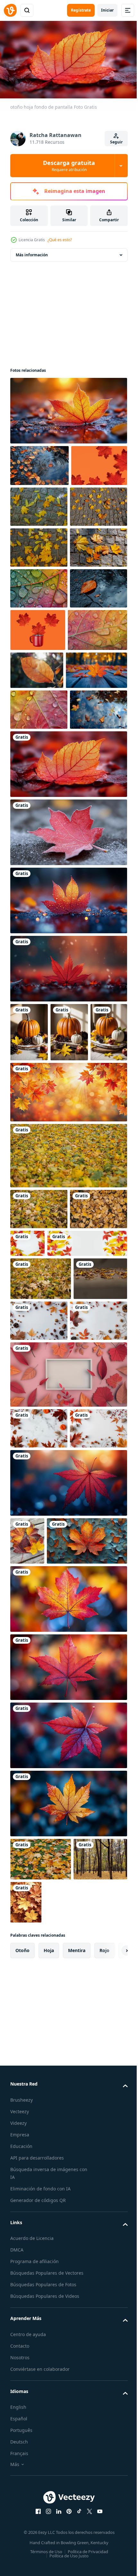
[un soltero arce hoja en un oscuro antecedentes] (68, 2239)
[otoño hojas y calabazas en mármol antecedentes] (95, 1624)
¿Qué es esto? (60, 240)
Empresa (20, 2570)
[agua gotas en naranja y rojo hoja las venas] (40, 793)
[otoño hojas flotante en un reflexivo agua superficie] (39, 913)
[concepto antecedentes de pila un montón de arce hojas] (82, 2338)
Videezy (18, 2558)
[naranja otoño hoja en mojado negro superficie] (39, 750)
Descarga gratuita (69, 166)
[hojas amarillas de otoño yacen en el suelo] (37, 1625)
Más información (32, 252)
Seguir (116, 142)
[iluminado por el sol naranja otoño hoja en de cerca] (99, 791)
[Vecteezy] (10, 10)
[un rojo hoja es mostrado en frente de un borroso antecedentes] (68, 1870)
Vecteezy (20, 2547)
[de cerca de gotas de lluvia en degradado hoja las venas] (39, 873)
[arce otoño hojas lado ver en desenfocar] (68, 1418)
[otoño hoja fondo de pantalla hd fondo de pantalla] (68, 408)
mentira (77, 2386)
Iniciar (107, 10)
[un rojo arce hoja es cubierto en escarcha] (68, 1036)
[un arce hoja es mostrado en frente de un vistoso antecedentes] (68, 2034)
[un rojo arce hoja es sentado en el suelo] (68, 1173)
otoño (22, 2386)
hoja (49, 2386)
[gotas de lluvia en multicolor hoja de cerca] (39, 709)
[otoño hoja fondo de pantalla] (68, 968)
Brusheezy (22, 2535)
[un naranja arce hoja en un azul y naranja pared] (50, 1976)
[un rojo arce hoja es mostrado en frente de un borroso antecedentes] (68, 2103)
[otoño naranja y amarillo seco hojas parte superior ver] (39, 1513)
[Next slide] (113, 2386)
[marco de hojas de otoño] (68, 1721)
